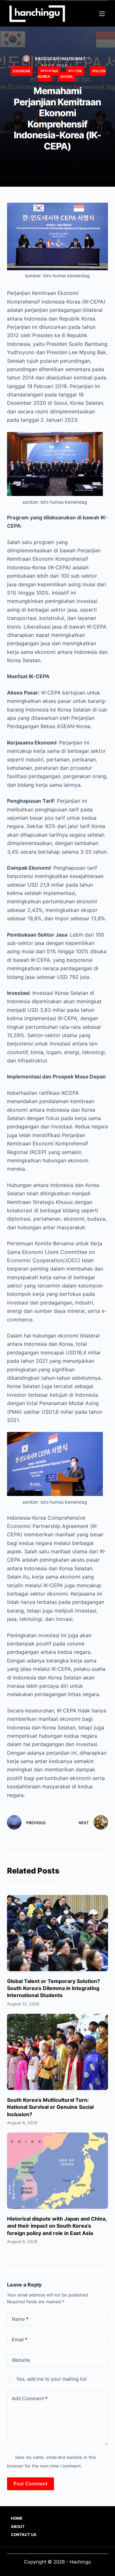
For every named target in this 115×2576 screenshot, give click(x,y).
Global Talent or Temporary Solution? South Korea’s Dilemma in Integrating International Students (54, 1988)
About (18, 2527)
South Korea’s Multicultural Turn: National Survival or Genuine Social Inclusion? (50, 2107)
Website (21, 2360)
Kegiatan (49, 71)
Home (17, 2518)
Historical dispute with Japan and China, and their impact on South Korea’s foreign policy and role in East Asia (57, 2226)
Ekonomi (22, 71)
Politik (75, 71)
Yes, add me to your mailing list (51, 2379)
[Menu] (102, 14)
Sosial (67, 77)
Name (20, 2319)
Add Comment (30, 2398)
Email (20, 2340)
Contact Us (24, 2535)
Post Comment (31, 2484)
